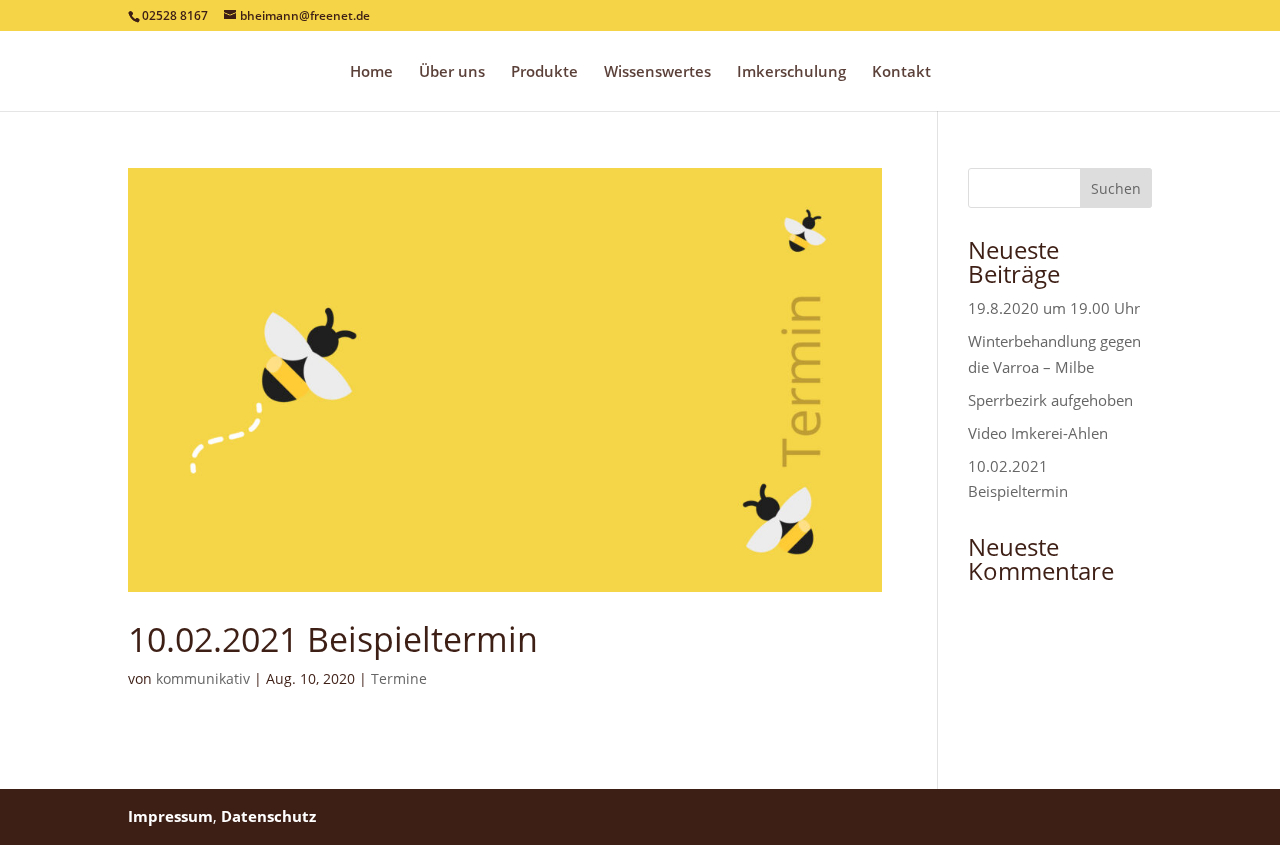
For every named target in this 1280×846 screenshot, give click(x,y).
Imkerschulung (791, 72)
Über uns (452, 72)
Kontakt (901, 72)
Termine (399, 678)
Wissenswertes (657, 72)
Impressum (170, 816)
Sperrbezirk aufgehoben (1050, 400)
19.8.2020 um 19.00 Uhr (1054, 308)
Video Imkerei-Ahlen (1038, 433)
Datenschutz (268, 816)
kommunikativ (203, 678)
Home (371, 72)
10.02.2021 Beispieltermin (333, 639)
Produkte (544, 72)
